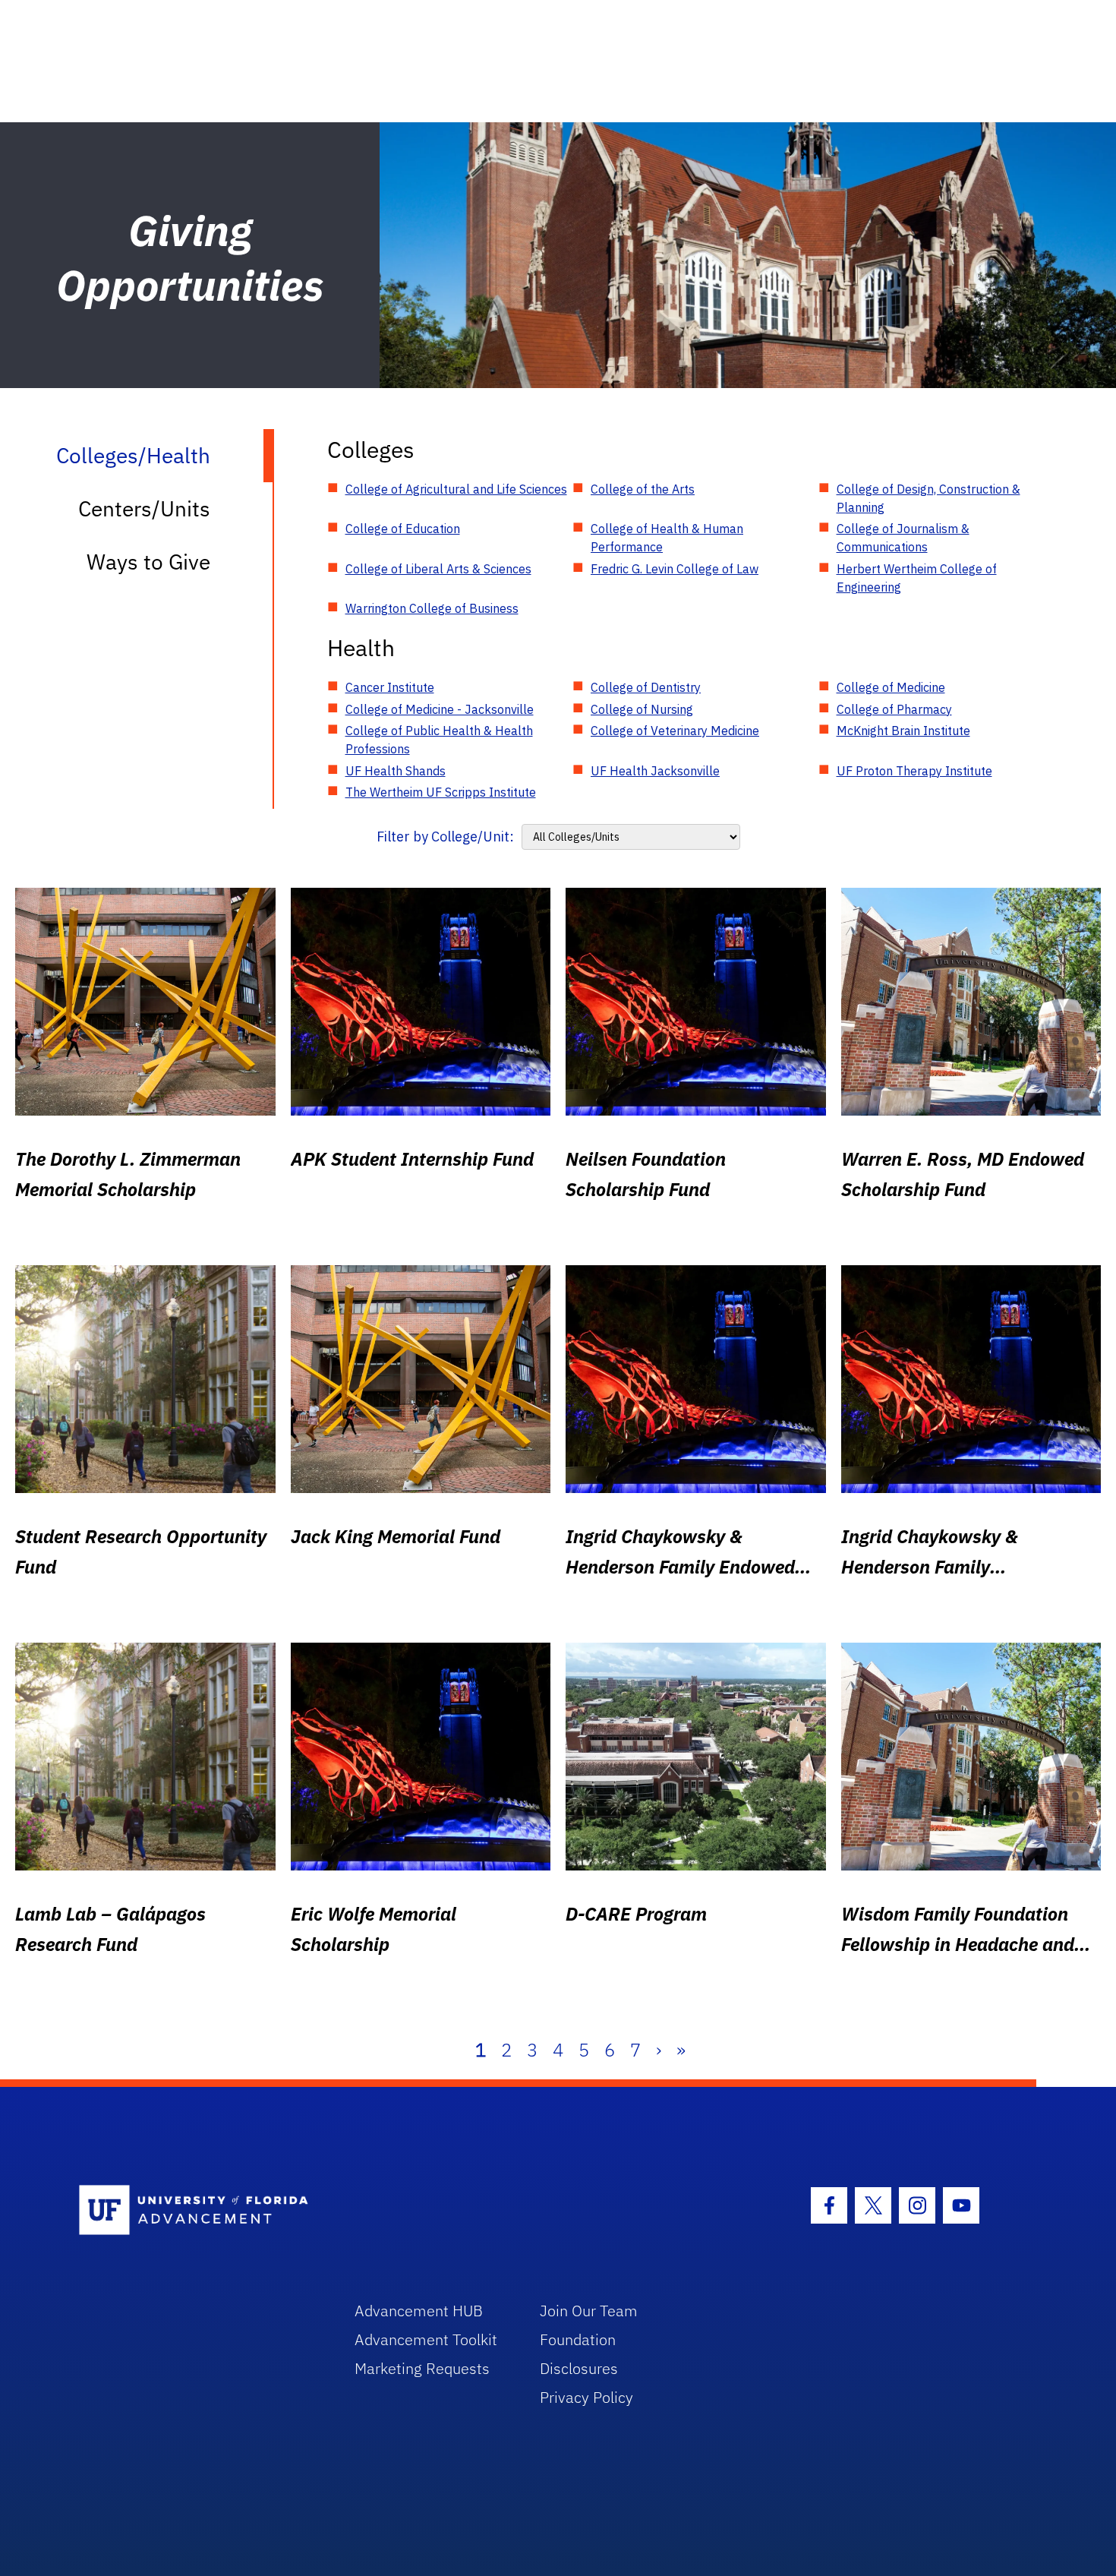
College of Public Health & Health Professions (439, 740)
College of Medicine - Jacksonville (440, 709)
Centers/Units (144, 508)
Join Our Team (589, 2311)
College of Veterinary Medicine (675, 731)
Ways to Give (148, 562)
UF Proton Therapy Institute (914, 771)
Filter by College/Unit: (445, 837)
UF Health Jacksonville (655, 771)
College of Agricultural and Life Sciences (456, 489)
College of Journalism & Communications (903, 538)
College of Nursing (642, 709)
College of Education (403, 529)
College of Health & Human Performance (667, 538)
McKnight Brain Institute (903, 731)
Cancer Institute (390, 687)
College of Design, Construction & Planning (928, 498)
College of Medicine (891, 687)
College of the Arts (643, 489)
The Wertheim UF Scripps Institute (441, 792)
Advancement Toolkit (426, 2339)
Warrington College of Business (432, 608)
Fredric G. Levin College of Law (675, 569)
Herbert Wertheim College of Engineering (917, 578)
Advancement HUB (419, 2311)
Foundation (578, 2339)
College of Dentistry (646, 687)
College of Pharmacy (894, 709)
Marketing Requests (422, 2368)
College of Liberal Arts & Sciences (438, 569)
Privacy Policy (586, 2397)
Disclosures (579, 2368)
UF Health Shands (396, 771)
